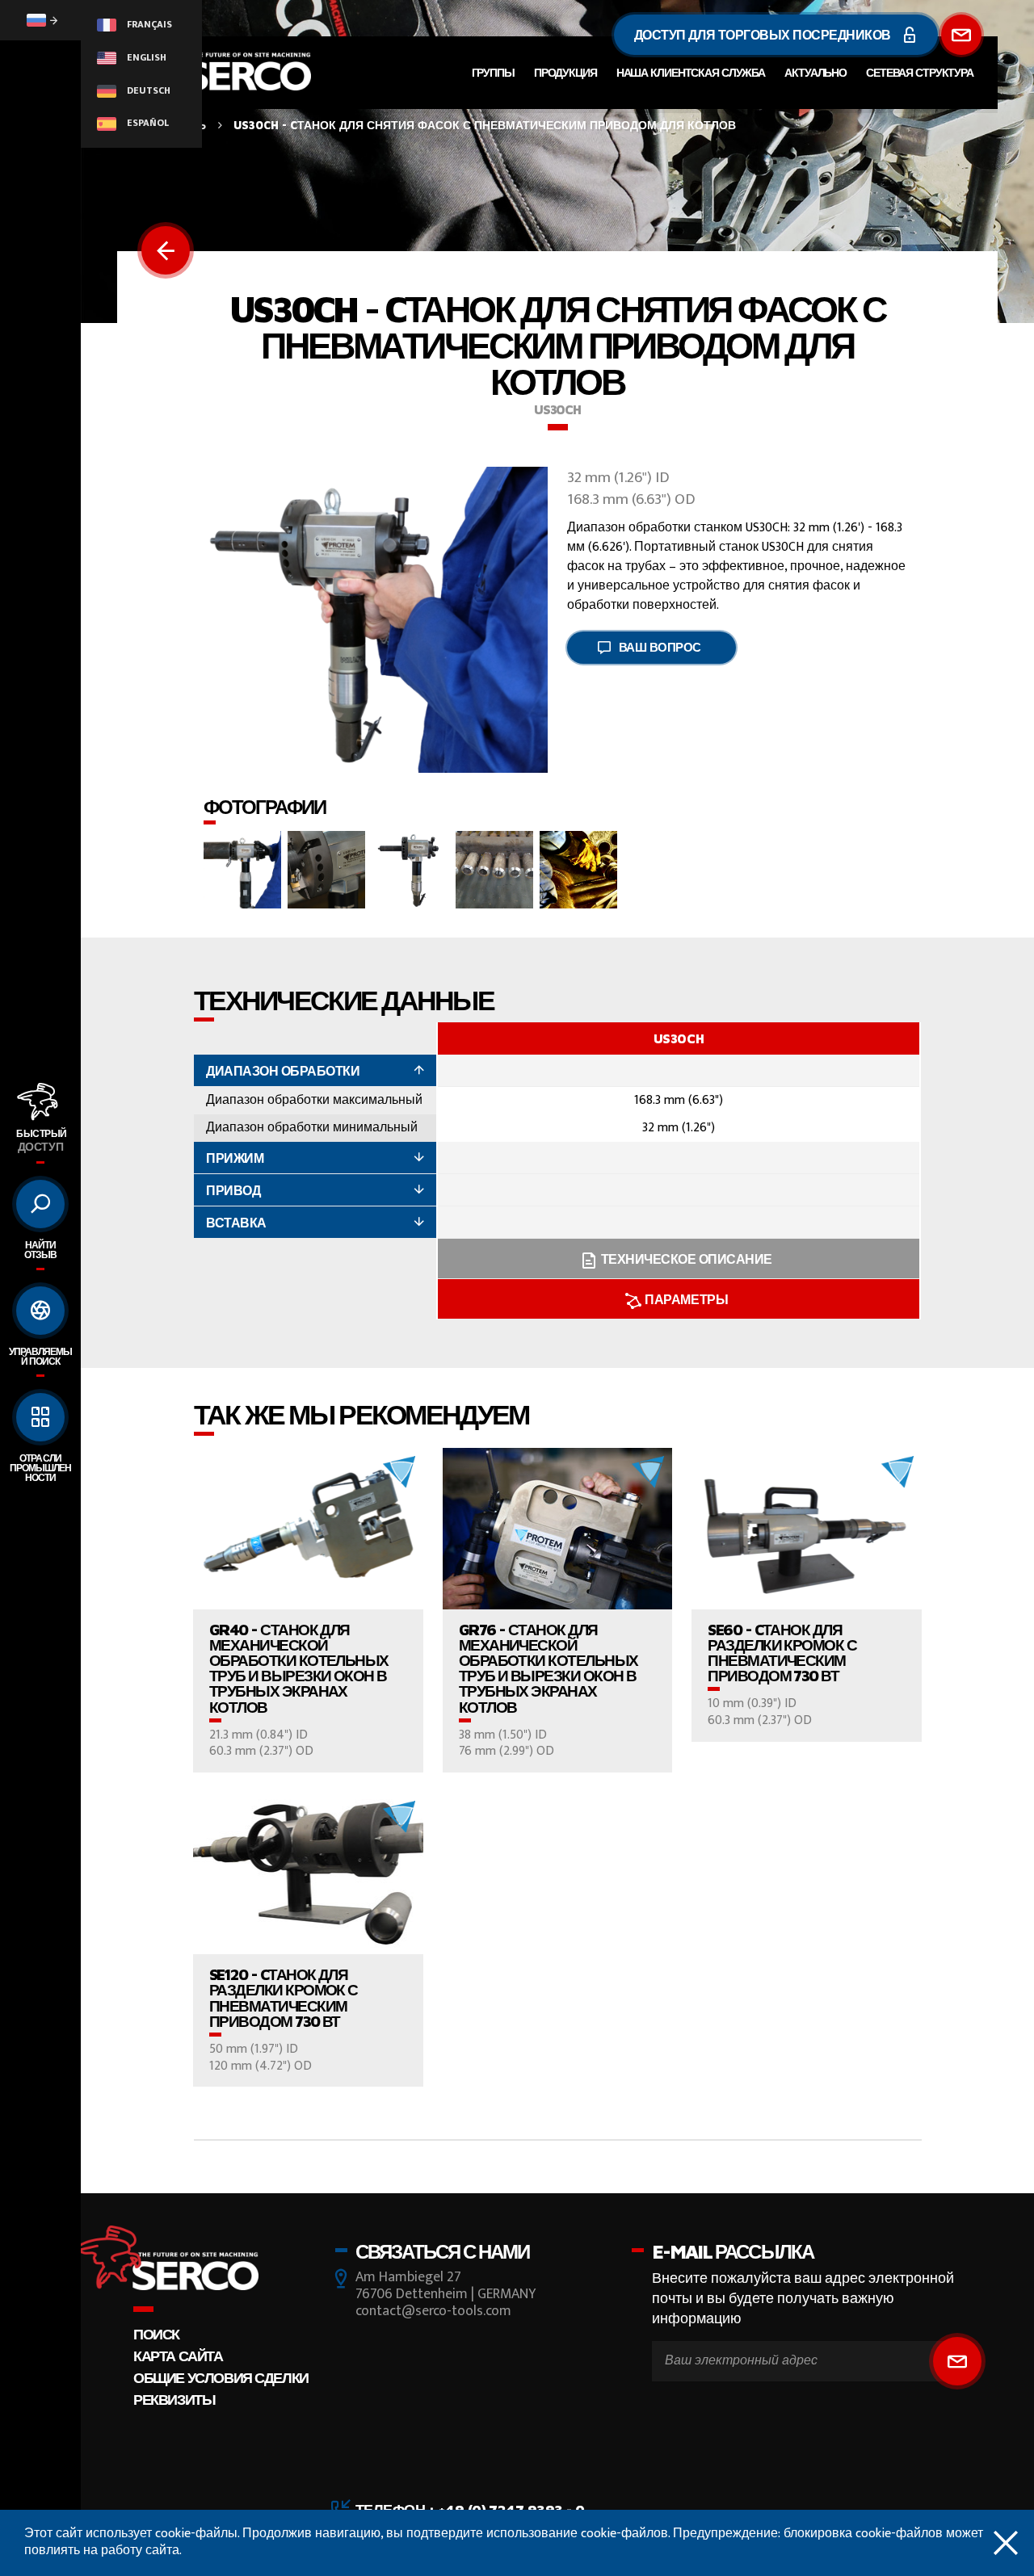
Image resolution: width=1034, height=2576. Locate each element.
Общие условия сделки (221, 2378)
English (145, 57)
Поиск (156, 2334)
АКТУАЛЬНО (815, 72)
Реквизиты (174, 2400)
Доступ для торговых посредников (764, 35)
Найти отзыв (40, 1250)
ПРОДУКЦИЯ (565, 72)
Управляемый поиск (40, 1356)
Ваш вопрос (660, 647)
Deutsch (147, 90)
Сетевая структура (920, 72)
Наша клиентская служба (691, 72)
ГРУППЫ (493, 72)
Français (148, 24)
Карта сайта (178, 2356)
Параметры (686, 1299)
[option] (679, 1171)
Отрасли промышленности (40, 1468)
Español (147, 123)
